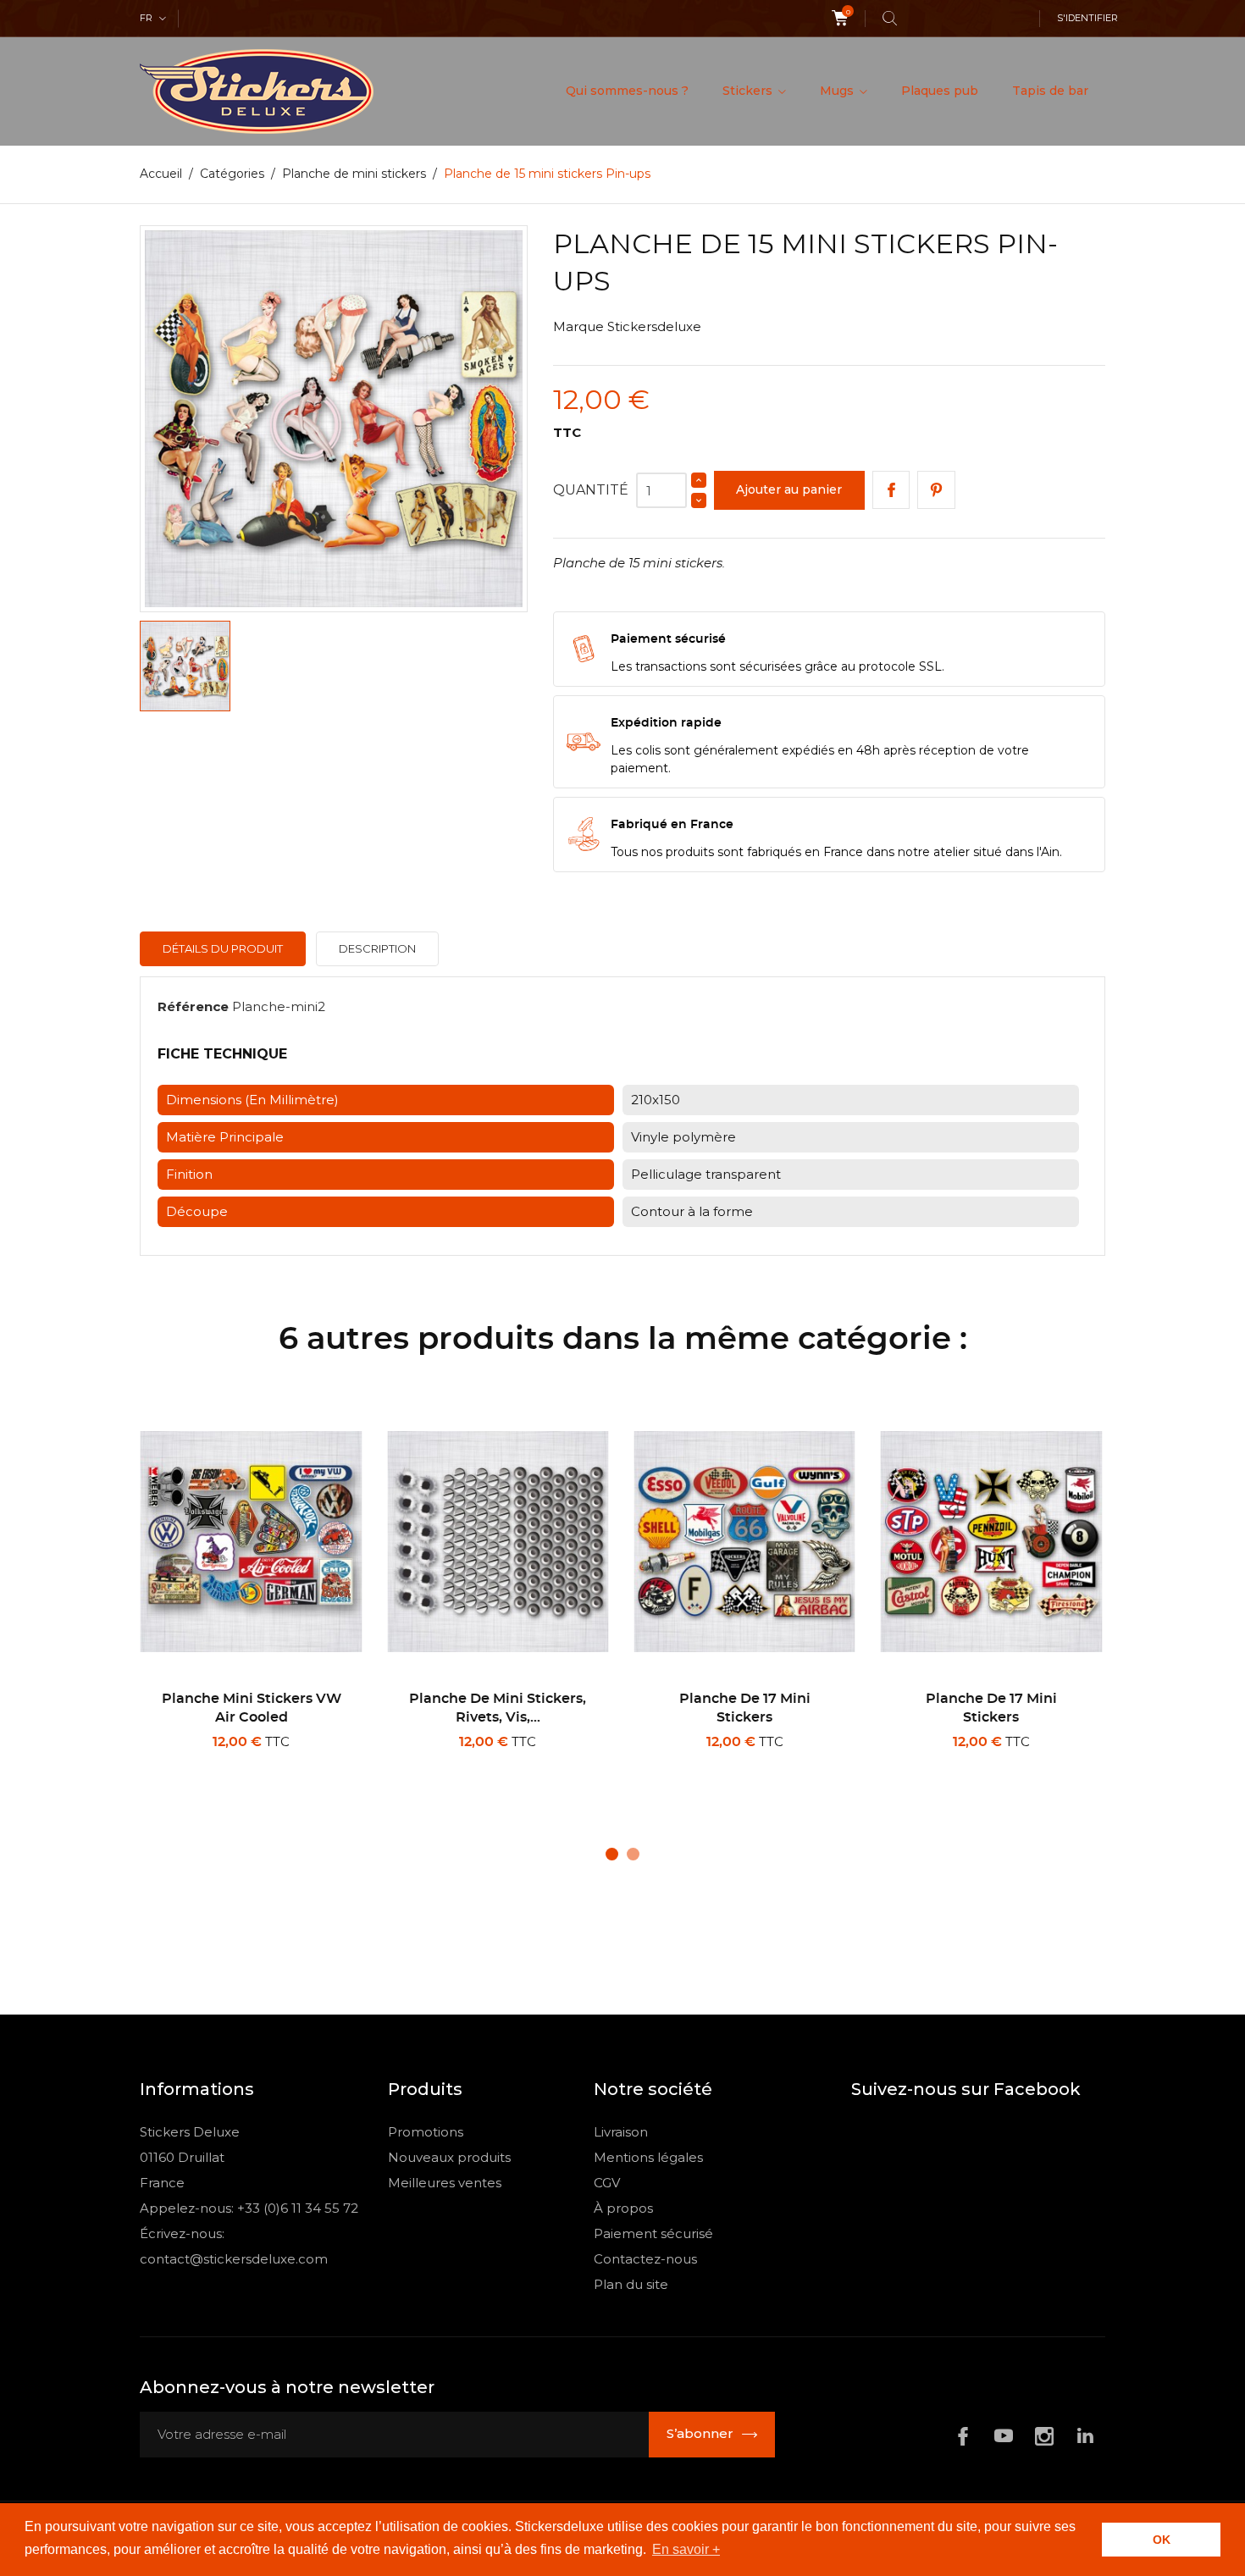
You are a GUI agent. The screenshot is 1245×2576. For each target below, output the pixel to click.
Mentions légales (648, 2157)
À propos (623, 2208)
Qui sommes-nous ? (627, 91)
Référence (193, 1006)
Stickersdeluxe (654, 326)
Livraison (621, 2132)
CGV (607, 2183)
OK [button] (1162, 2540)
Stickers (749, 91)
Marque (578, 326)
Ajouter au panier (789, 489)
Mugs (838, 91)
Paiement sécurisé (653, 2233)
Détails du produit (223, 948)
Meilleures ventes (445, 2183)
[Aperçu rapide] (257, 1764)
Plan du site (631, 2284)
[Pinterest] (936, 490)
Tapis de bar (1050, 91)
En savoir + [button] (686, 2549)
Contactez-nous (645, 2259)
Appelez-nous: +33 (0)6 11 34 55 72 (249, 2208)
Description (377, 948)
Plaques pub (940, 91)
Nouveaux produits (449, 2157)
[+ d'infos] (311, 1765)
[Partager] (891, 490)
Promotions (426, 2132)
